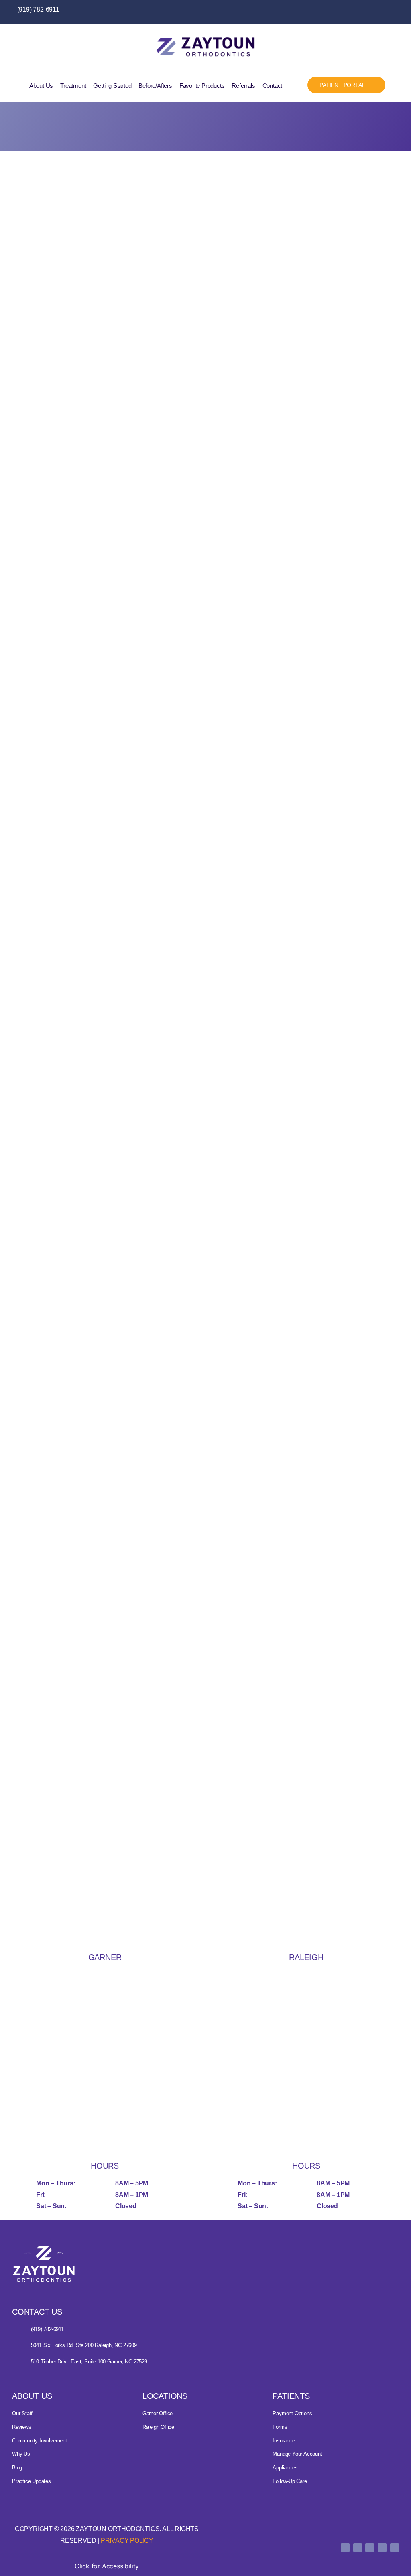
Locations (165, 2396)
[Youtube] (395, 12)
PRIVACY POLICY (127, 2541)
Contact (273, 86)
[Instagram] (379, 12)
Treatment (73, 86)
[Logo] (44, 2264)
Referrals (243, 86)
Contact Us (37, 2312)
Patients (291, 2396)
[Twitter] (363, 12)
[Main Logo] (205, 47)
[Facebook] (348, 12)
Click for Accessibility (107, 2566)
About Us (41, 86)
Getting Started (112, 86)
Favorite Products (202, 86)
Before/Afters (155, 86)
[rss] (395, 2548)
